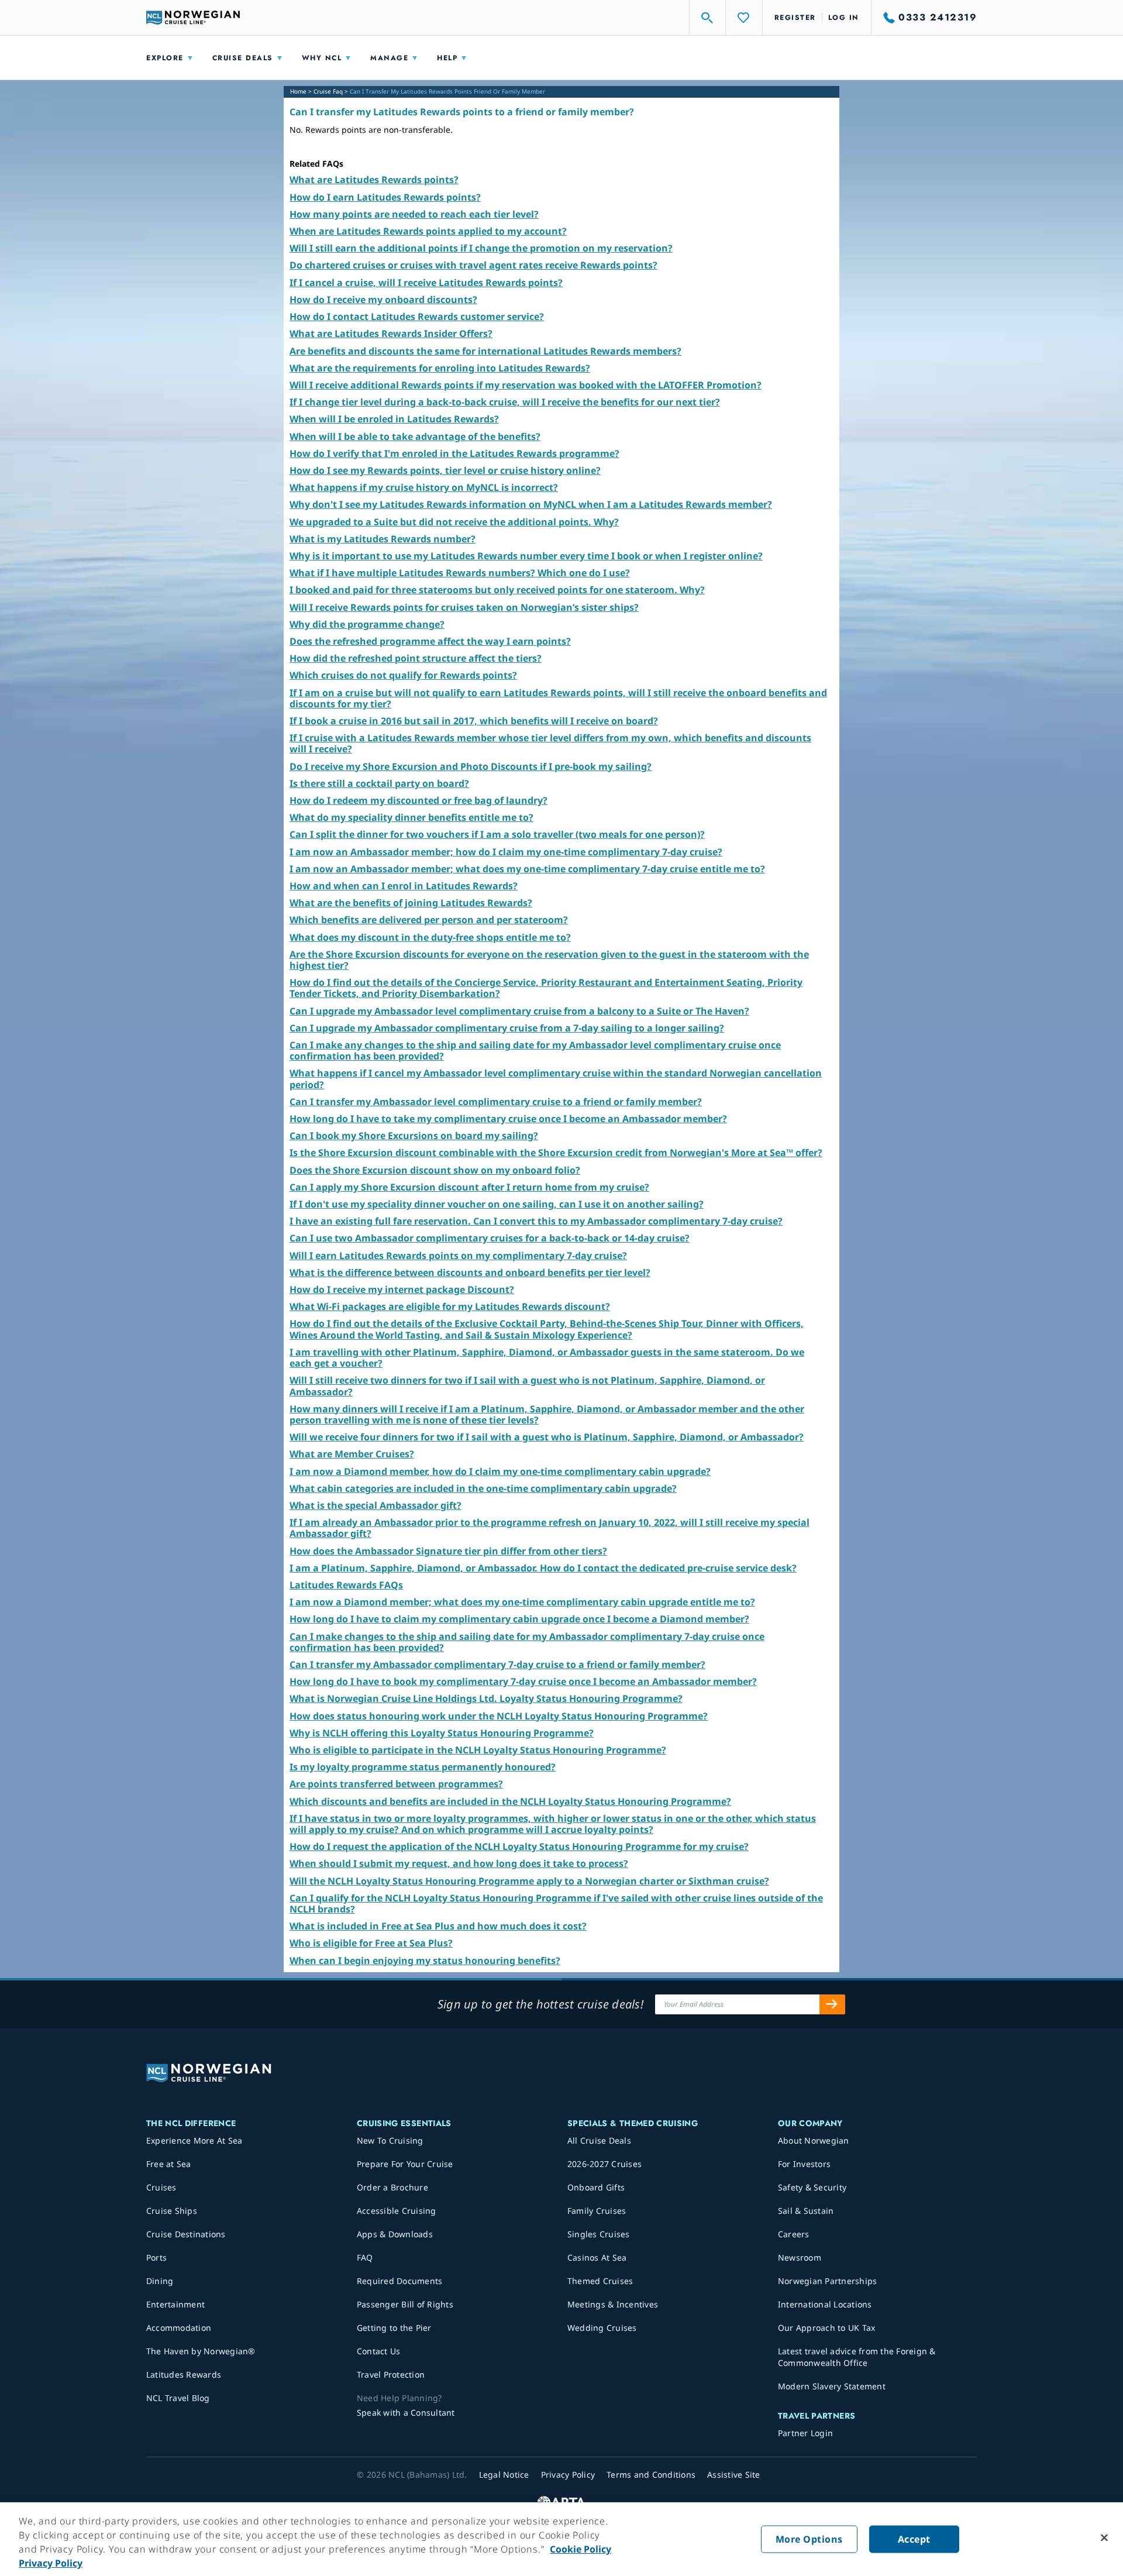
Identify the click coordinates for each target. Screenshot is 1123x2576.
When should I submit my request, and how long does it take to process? (459, 1863)
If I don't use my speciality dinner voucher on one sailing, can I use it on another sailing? (497, 1204)
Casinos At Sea (597, 2257)
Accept (914, 2539)
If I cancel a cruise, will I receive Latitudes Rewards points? (426, 283)
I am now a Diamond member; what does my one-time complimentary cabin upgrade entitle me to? (522, 1602)
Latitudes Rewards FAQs (346, 1585)
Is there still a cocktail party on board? (379, 783)
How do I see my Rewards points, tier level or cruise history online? (445, 470)
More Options (809, 2539)
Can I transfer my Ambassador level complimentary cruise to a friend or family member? (496, 1102)
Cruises (161, 2187)
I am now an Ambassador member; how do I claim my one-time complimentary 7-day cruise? (506, 852)
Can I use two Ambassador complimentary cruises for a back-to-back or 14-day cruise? (490, 1238)
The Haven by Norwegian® (201, 2351)
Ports (156, 2257)
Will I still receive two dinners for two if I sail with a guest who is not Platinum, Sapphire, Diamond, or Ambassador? (527, 1386)
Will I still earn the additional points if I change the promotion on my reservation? (481, 248)
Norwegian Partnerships (828, 2281)
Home (298, 91)
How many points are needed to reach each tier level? (414, 214)
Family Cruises (597, 2211)
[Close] (1104, 2538)
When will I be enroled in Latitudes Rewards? (394, 419)
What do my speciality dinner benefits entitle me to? (411, 817)
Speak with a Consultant (406, 2412)
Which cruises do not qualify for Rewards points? (403, 675)
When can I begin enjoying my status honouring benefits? (425, 1961)
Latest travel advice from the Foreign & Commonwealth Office (857, 2357)
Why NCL (322, 58)
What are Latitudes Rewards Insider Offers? (391, 333)
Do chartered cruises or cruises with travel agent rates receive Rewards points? (473, 265)
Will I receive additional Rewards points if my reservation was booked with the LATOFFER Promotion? (526, 385)
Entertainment (175, 2304)
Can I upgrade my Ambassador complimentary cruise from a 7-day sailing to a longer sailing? (507, 1028)
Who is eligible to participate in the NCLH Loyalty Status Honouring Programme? (478, 1750)
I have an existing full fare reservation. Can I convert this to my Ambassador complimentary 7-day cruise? (536, 1221)
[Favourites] (744, 18)
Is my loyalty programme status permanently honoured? (423, 1767)
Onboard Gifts (596, 2187)
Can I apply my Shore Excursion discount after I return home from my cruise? (469, 1187)
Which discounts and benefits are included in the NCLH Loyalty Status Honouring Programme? (510, 1801)
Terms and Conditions (651, 2474)
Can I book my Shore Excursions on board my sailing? (414, 1136)
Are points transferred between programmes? (396, 1784)
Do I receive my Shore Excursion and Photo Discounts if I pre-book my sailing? (471, 766)
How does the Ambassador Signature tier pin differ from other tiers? (448, 1551)
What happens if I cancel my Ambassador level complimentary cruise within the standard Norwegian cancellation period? (556, 1079)
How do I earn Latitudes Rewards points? (385, 197)
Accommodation (179, 2328)
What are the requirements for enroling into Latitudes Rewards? (440, 368)
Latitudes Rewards (184, 2374)
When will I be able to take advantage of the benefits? (415, 436)
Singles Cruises (599, 2234)
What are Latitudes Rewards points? (374, 180)
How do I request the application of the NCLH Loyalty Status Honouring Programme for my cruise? (519, 1846)
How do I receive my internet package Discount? (402, 1289)
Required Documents (400, 2281)
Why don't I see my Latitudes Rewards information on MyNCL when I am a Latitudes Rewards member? (531, 504)
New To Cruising (390, 2140)
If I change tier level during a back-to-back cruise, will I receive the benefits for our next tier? (505, 402)
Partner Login (805, 2433)
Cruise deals (243, 58)
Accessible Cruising (397, 2211)
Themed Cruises (600, 2281)
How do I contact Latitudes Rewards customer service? (417, 317)
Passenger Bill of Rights (405, 2304)
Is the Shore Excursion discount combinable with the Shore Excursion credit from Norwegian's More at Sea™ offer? (556, 1153)
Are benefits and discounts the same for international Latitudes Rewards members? (485, 351)
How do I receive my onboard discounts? (383, 300)
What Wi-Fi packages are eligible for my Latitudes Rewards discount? (450, 1306)
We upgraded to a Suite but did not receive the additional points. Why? (454, 522)
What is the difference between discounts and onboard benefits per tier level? (470, 1272)
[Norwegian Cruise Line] (193, 18)
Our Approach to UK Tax (827, 2328)
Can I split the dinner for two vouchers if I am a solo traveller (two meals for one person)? (497, 834)
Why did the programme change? (367, 624)
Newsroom (800, 2257)
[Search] (708, 18)
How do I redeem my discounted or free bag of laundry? (418, 800)
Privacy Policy (51, 2563)
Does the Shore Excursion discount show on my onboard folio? (435, 1170)
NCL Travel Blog (178, 2398)
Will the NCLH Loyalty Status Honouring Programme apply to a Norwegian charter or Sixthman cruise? (529, 1881)
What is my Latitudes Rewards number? (383, 539)
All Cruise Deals (599, 2140)
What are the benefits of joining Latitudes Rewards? (411, 903)
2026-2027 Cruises (604, 2164)
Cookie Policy (581, 2549)
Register (795, 18)
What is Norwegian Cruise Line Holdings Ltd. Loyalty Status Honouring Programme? (486, 1698)
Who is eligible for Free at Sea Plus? (371, 1943)
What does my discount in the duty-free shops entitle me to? (430, 937)
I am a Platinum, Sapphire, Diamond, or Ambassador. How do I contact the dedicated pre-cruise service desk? (543, 1568)
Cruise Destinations (186, 2234)
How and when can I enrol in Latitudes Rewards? (404, 886)
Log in (844, 18)
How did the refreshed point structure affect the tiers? (416, 658)
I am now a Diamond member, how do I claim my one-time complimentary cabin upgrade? (500, 1471)
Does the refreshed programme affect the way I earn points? (430, 641)
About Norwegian (814, 2140)
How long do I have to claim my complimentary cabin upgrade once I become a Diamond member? (519, 1619)
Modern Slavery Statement (832, 2386)
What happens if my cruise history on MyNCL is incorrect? (424, 487)
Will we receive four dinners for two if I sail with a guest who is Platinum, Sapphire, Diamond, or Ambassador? (547, 1437)
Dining (160, 2281)
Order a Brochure (392, 2187)
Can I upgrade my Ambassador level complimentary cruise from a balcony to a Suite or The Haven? (519, 1011)
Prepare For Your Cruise (405, 2164)
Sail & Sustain (806, 2211)
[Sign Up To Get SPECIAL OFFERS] (832, 2004)
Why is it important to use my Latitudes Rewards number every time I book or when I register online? (526, 556)
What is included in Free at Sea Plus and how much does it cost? (438, 1926)
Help (447, 58)
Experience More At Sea (194, 2140)
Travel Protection (391, 2374)
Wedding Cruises (602, 2328)
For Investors (804, 2164)
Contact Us (379, 2351)
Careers (794, 2234)
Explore (165, 58)
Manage (389, 58)
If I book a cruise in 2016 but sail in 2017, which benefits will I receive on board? (474, 721)
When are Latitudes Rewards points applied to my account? (428, 231)
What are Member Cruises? (352, 1454)
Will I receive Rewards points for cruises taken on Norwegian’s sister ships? (464, 607)
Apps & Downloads (395, 2234)
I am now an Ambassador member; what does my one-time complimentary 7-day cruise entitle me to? (527, 869)
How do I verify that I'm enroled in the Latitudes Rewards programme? (454, 453)
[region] (561, 2539)
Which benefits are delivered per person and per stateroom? (429, 920)
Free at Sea (169, 2164)
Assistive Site (734, 2474)
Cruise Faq (328, 91)
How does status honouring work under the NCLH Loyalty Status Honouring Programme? (499, 1716)
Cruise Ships (172, 2211)
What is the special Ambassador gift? (376, 1505)
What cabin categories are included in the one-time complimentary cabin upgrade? (483, 1488)
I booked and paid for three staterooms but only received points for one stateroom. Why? (497, 590)
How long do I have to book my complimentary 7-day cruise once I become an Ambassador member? (523, 1681)
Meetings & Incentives (613, 2304)
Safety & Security (812, 2187)
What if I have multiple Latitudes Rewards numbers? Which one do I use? (460, 573)
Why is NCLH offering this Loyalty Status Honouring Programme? (442, 1733)
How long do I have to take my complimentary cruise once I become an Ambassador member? (508, 1119)
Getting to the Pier (394, 2328)
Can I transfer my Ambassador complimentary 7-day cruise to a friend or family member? (497, 1664)
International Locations (825, 2304)
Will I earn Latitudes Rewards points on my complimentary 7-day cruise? (458, 1256)
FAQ (365, 2257)
